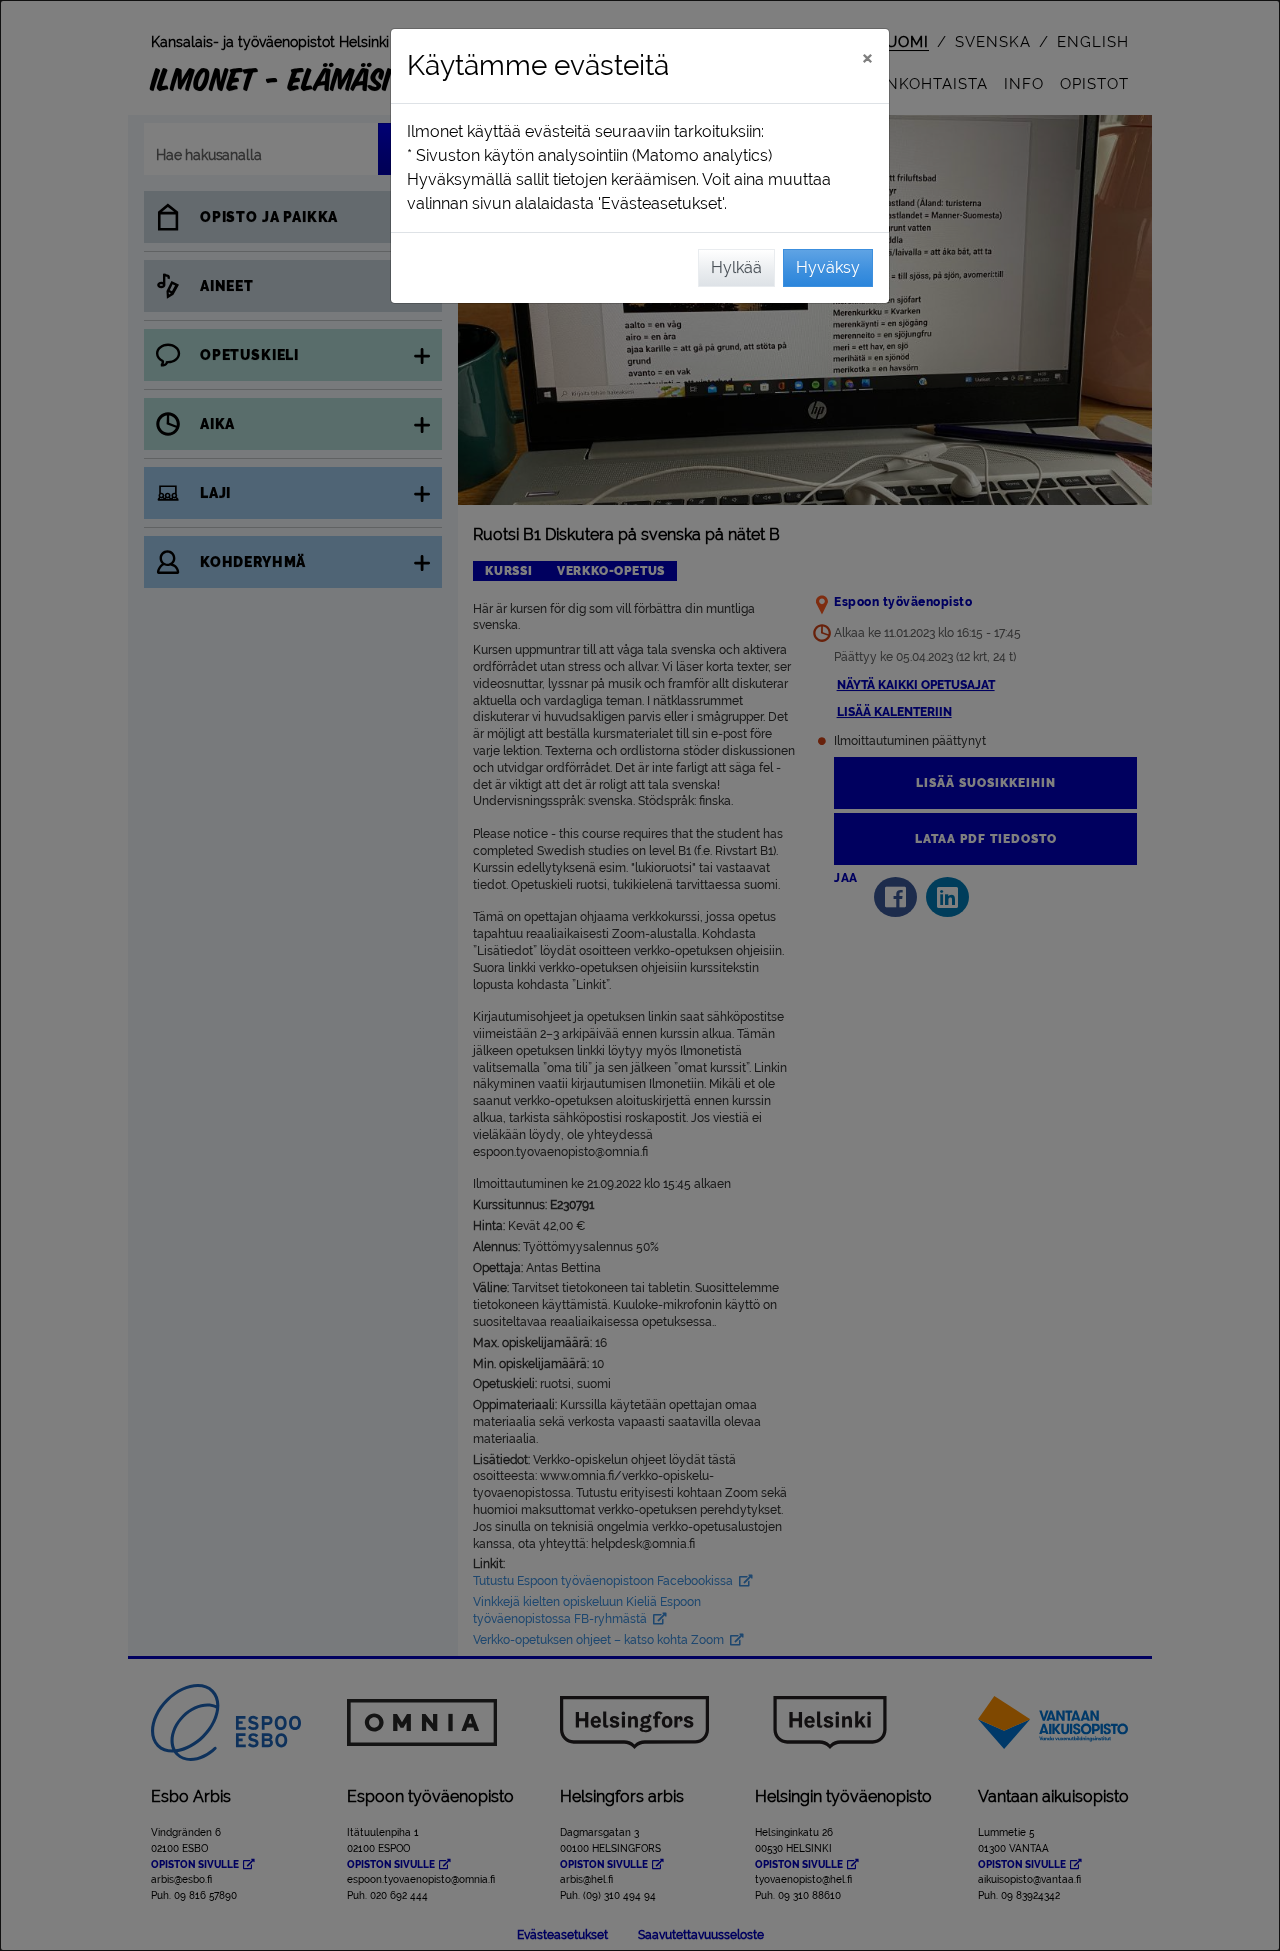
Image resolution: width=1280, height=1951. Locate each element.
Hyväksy (828, 267)
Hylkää (736, 267)
